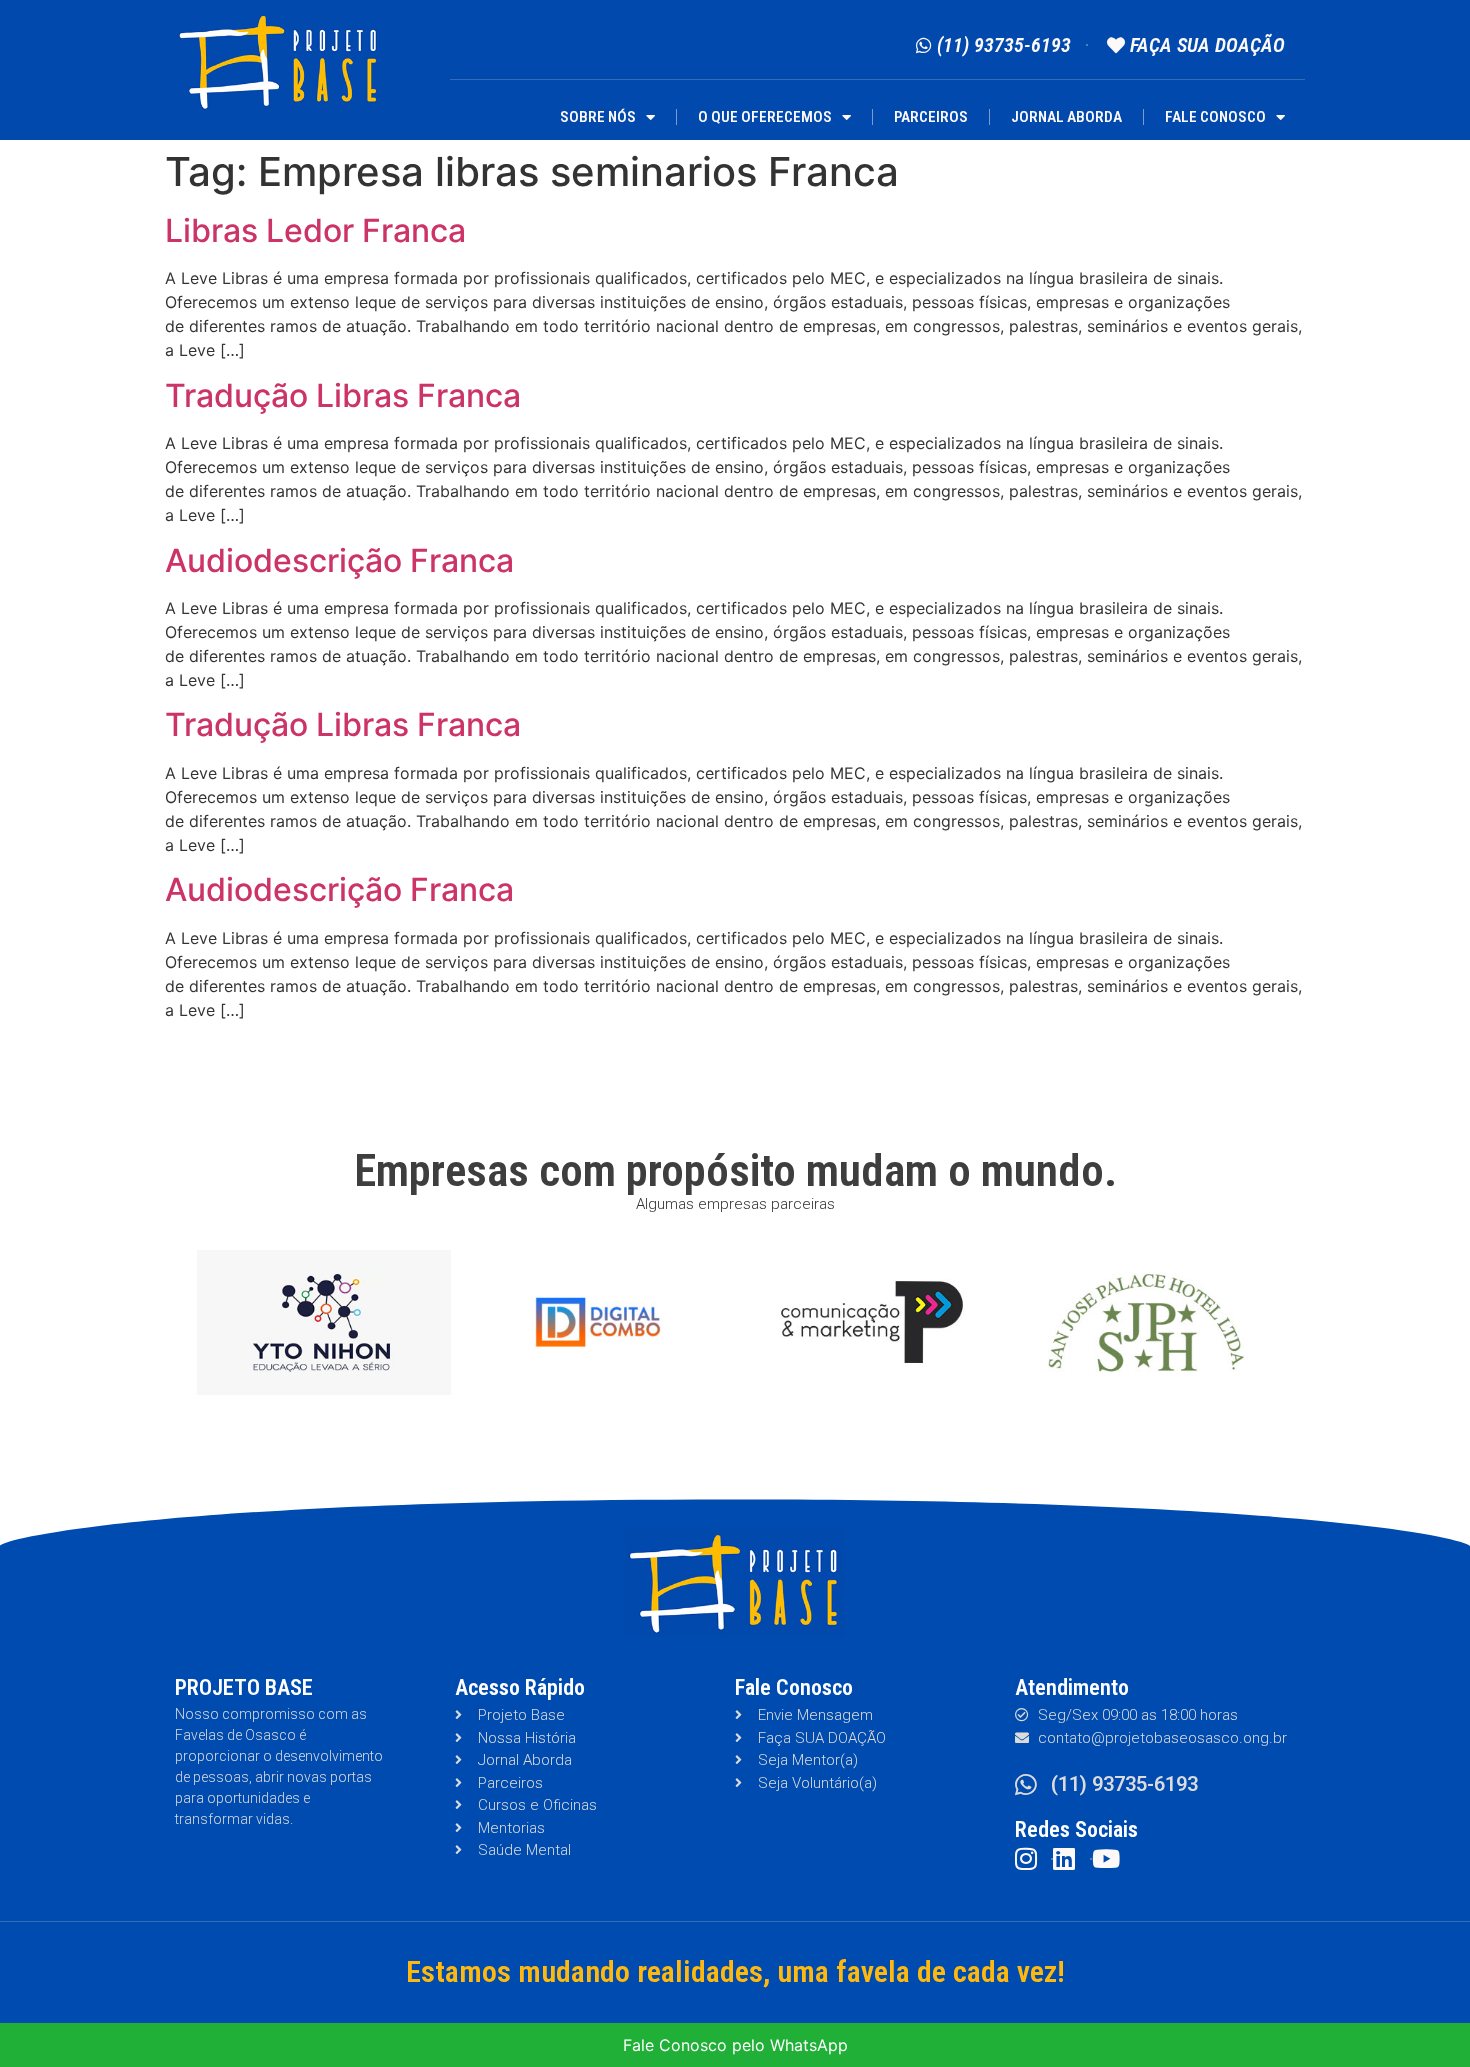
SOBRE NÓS (598, 117)
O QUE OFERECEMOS (765, 117)
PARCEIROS (931, 117)
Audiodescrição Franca (339, 560)
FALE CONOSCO (1215, 117)
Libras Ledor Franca (315, 230)
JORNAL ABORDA (1066, 117)
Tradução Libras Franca (343, 395)
